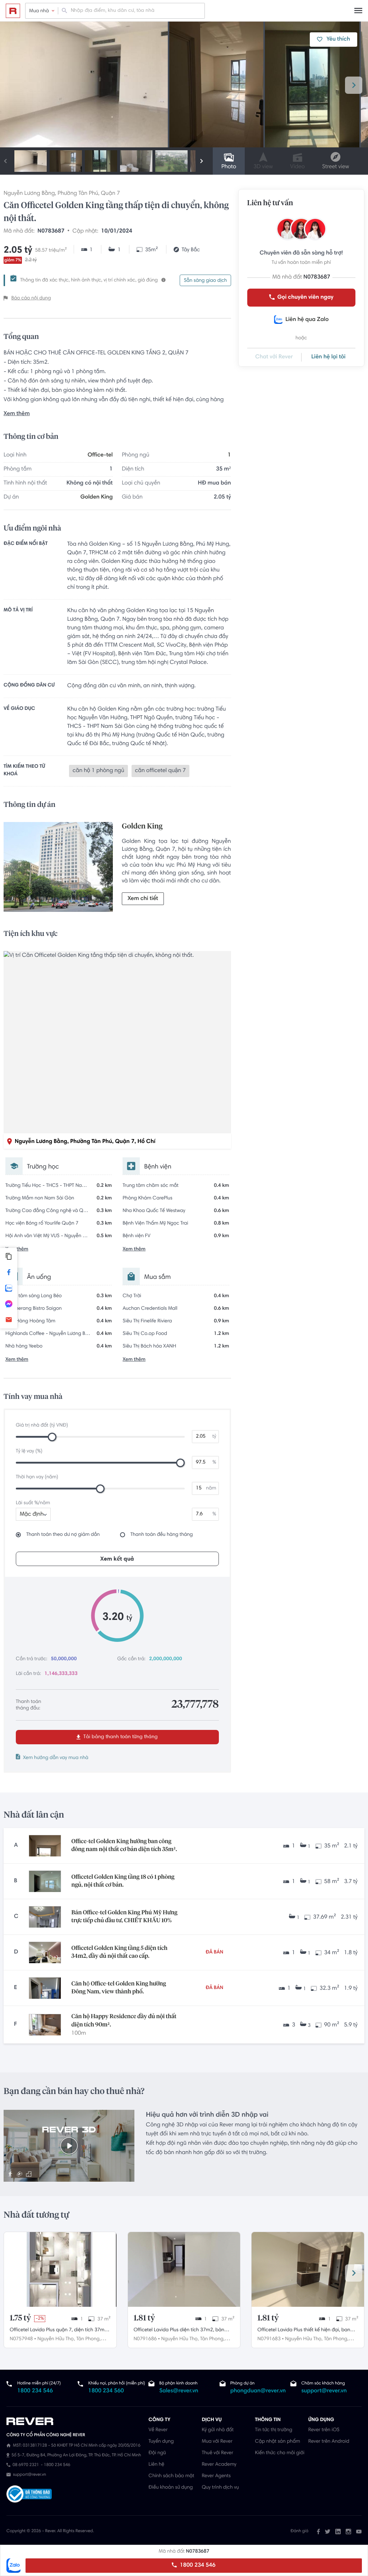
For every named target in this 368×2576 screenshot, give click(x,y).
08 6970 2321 (26, 2465)
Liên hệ (156, 2465)
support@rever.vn (324, 2391)
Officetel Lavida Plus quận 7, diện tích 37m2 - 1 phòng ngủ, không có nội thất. (58, 2331)
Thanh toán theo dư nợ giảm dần (63, 1535)
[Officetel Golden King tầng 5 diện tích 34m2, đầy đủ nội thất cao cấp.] (45, 1952)
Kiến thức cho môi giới (280, 2453)
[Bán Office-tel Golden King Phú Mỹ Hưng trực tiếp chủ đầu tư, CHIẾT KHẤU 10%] (45, 1917)
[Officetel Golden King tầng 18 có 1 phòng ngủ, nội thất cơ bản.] (45, 1881)
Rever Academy (219, 2465)
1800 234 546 (197, 2566)
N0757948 (21, 2339)
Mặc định (32, 1515)
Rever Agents (216, 2476)
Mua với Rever (217, 2442)
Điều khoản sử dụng (171, 2488)
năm (211, 1488)
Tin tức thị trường (274, 2430)
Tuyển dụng (161, 2442)
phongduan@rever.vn (258, 2391)
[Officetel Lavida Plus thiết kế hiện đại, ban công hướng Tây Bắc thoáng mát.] (308, 2269)
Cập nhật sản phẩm (278, 2442)
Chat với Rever (274, 357)
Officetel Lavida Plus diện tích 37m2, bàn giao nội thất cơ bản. (179, 2331)
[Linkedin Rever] (338, 2531)
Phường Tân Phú (78, 194)
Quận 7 (111, 194)
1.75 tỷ (20, 2318)
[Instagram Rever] (348, 2531)
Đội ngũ (157, 2453)
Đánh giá (300, 2531)
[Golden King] (58, 869)
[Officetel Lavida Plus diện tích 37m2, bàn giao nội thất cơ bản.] (184, 2269)
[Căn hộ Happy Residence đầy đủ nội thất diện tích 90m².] (45, 2025)
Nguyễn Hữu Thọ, (56, 2339)
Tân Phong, (88, 2339)
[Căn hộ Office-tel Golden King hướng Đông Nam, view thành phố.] (45, 1988)
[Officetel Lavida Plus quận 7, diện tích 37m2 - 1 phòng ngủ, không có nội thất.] (60, 2269)
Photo (229, 167)
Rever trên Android (329, 2442)
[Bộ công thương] (29, 2495)
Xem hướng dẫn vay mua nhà (56, 1758)
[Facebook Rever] (318, 2531)
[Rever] (74, 2421)
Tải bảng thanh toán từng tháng (120, 1737)
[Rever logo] (13, 11)
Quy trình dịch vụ (220, 2488)
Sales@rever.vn (179, 2391)
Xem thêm (17, 414)
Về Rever (158, 2430)
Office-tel (100, 455)
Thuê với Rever (217, 2453)
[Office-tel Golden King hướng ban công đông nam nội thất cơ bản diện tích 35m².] (45, 1846)
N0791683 (269, 2339)
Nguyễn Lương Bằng (29, 194)
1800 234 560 (106, 2391)
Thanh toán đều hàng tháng (162, 1535)
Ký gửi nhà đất (218, 2430)
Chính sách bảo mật (171, 2476)
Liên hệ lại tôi (328, 357)
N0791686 (145, 2339)
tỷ (214, 1437)
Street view (335, 167)
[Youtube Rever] (359, 2531)
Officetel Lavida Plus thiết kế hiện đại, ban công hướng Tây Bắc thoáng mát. (304, 2331)
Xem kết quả (117, 1559)
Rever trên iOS (324, 2430)
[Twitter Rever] (328, 2531)
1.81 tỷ (144, 2318)
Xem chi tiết (143, 899)
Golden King (97, 497)
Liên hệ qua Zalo (307, 320)
